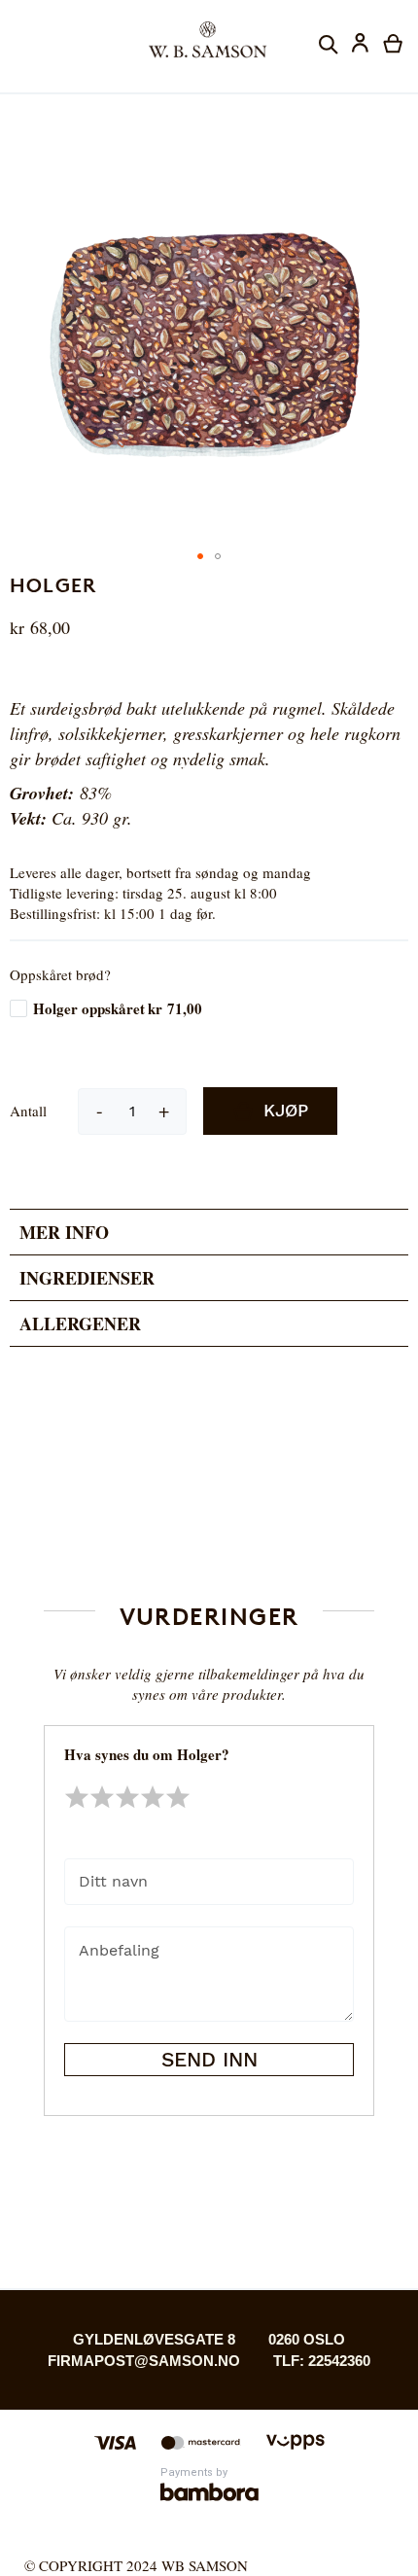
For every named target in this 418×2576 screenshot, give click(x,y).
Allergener (80, 1323)
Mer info (64, 1232)
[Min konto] (360, 45)
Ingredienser (87, 1278)
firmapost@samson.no (144, 2361)
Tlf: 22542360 (322, 2361)
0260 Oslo (307, 2339)
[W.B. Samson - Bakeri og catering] (209, 39)
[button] (362, 45)
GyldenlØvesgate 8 (154, 2339)
